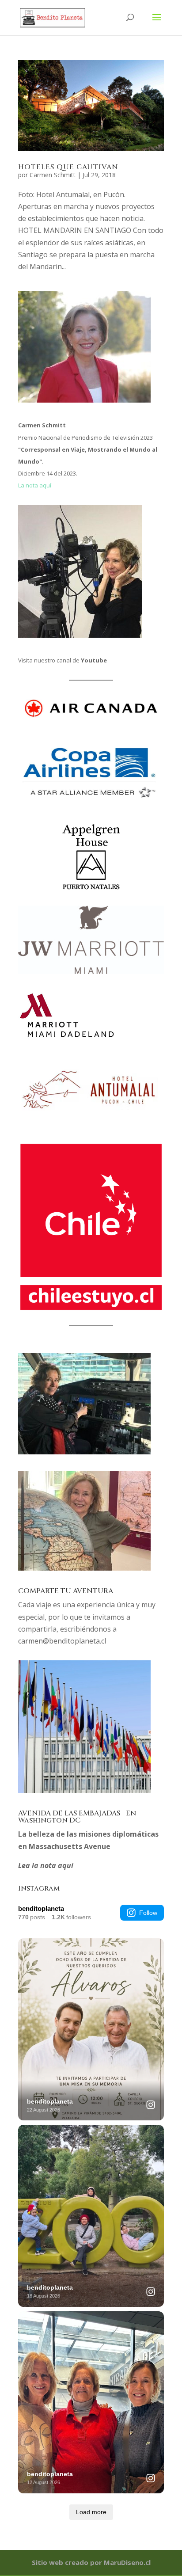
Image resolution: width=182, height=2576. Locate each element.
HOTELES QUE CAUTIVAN (68, 167)
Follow (148, 1913)
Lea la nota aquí (46, 1865)
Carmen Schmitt (53, 175)
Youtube (94, 660)
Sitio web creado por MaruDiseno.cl (91, 2562)
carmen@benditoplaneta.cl (62, 1641)
